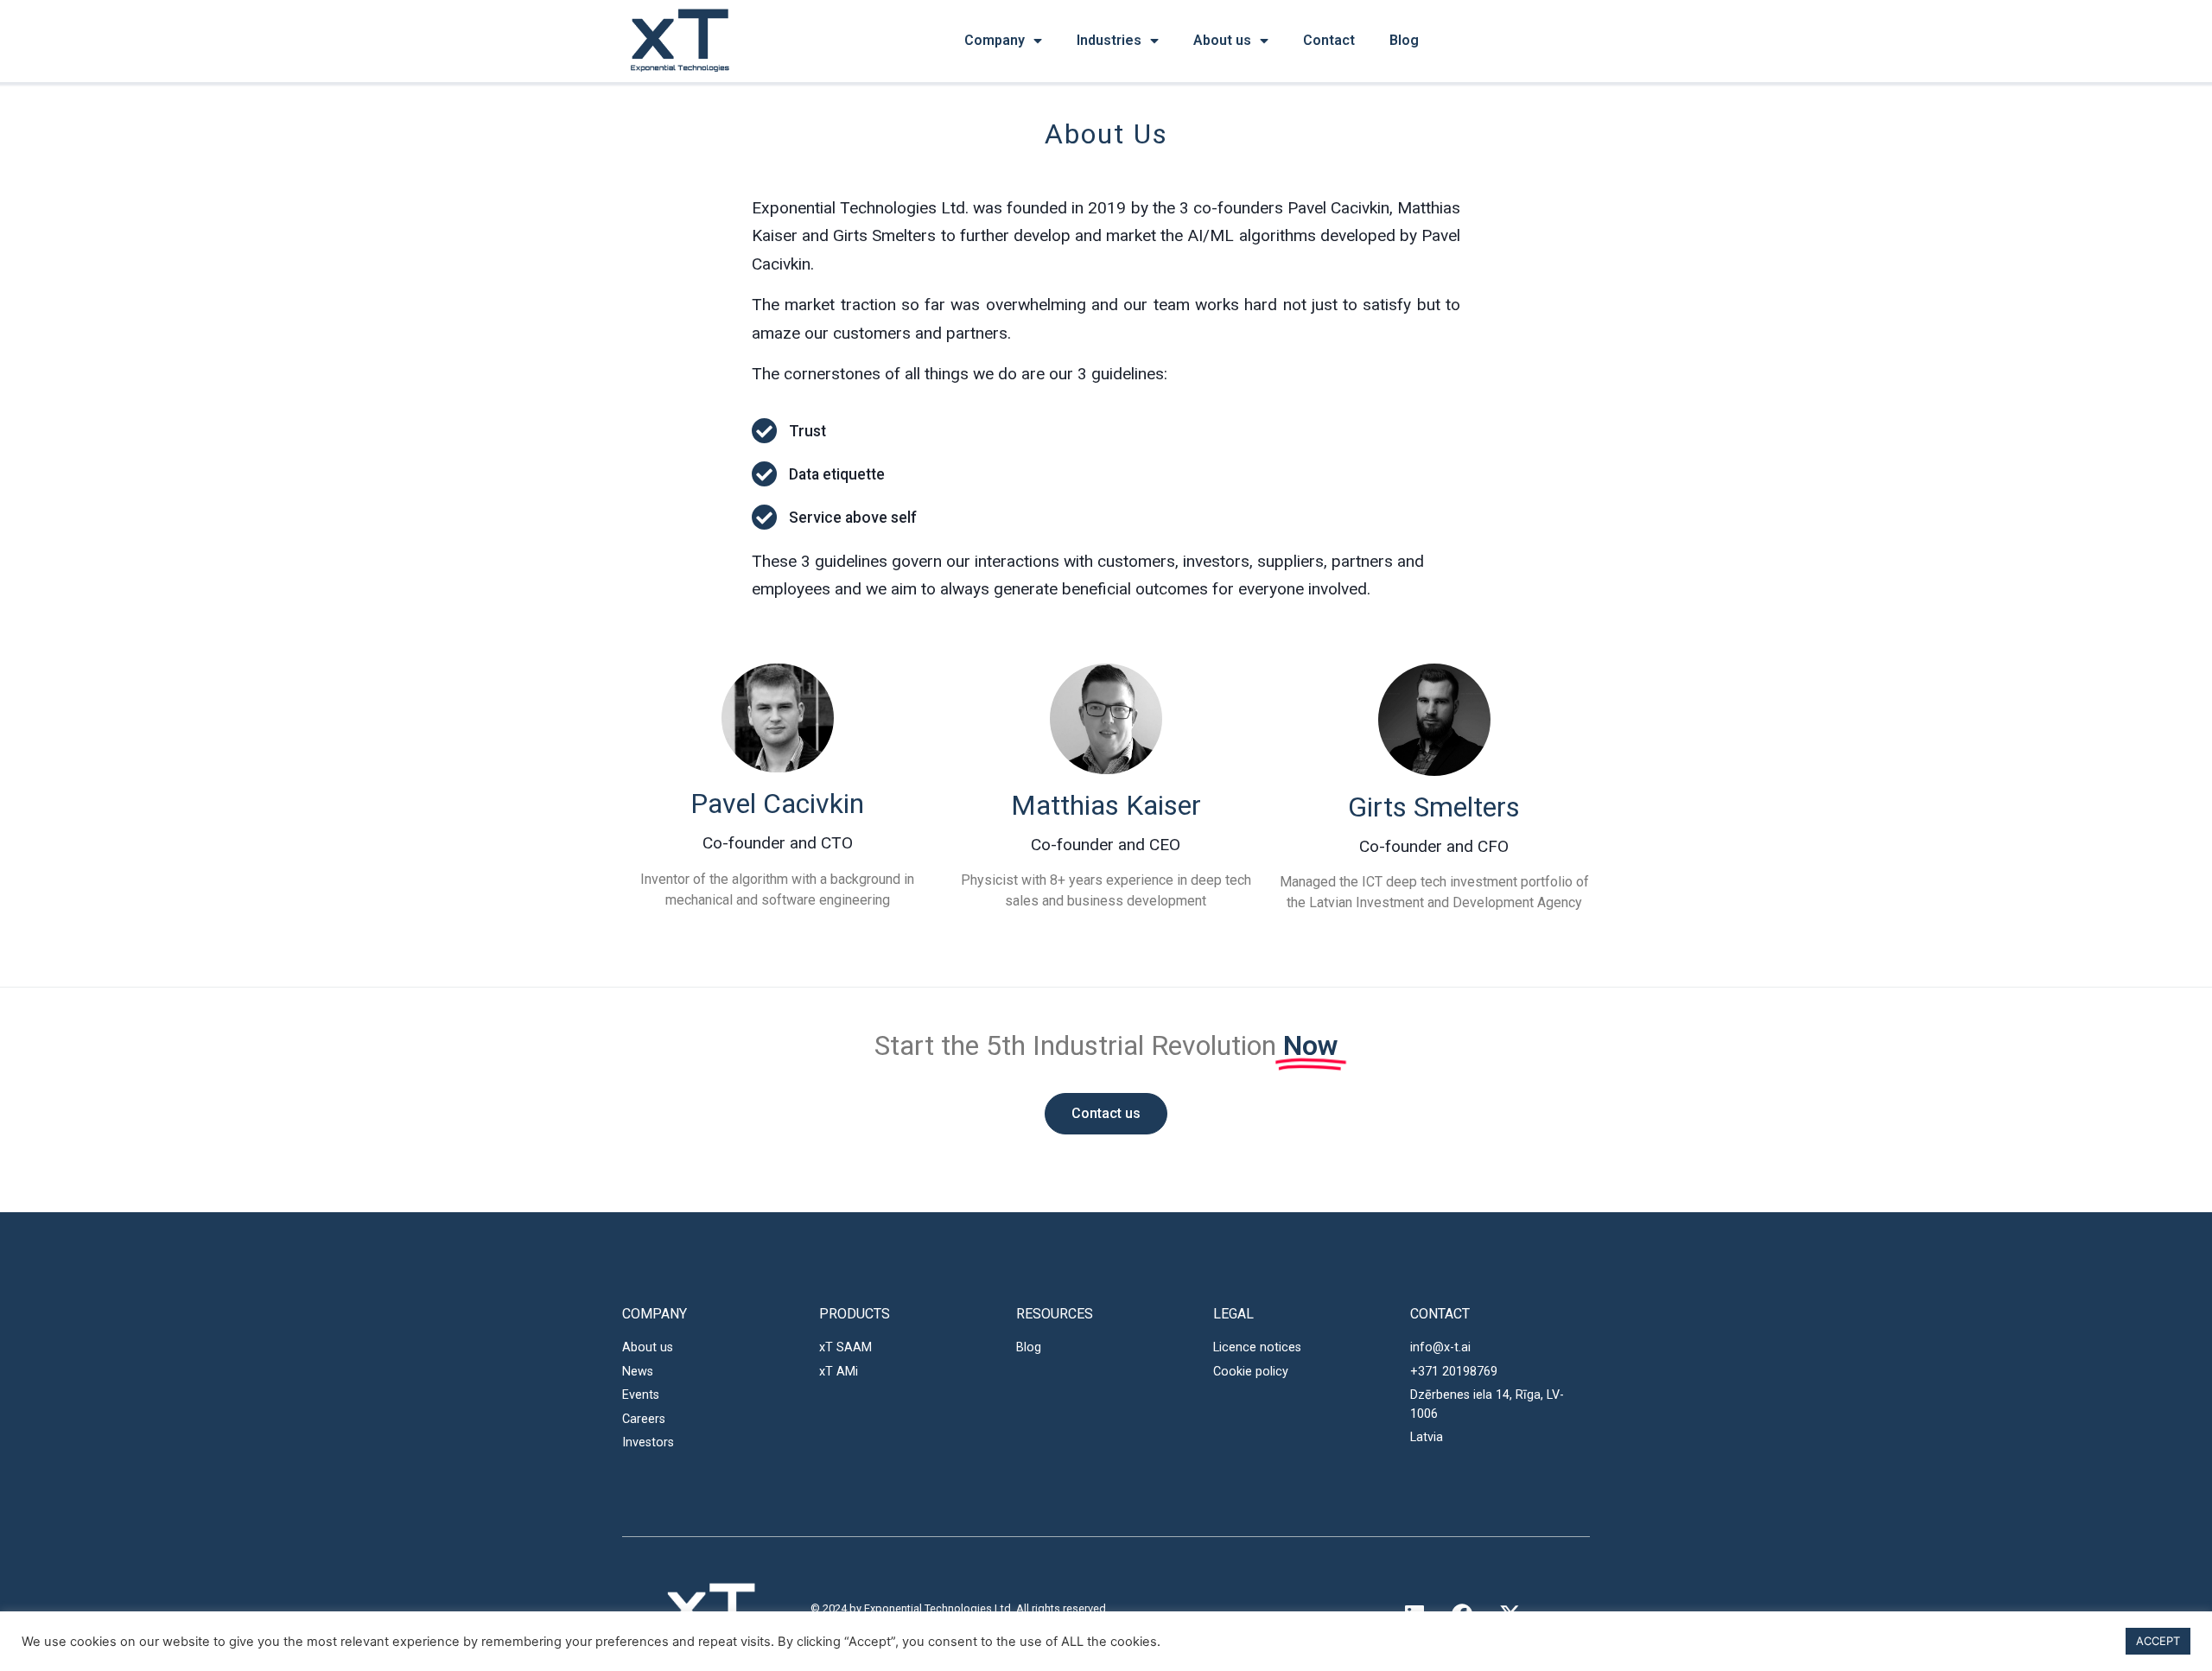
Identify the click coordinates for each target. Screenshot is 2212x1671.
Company (995, 40)
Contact (1329, 40)
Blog (1404, 40)
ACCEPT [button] (2158, 1641)
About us (1222, 40)
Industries (1109, 40)
